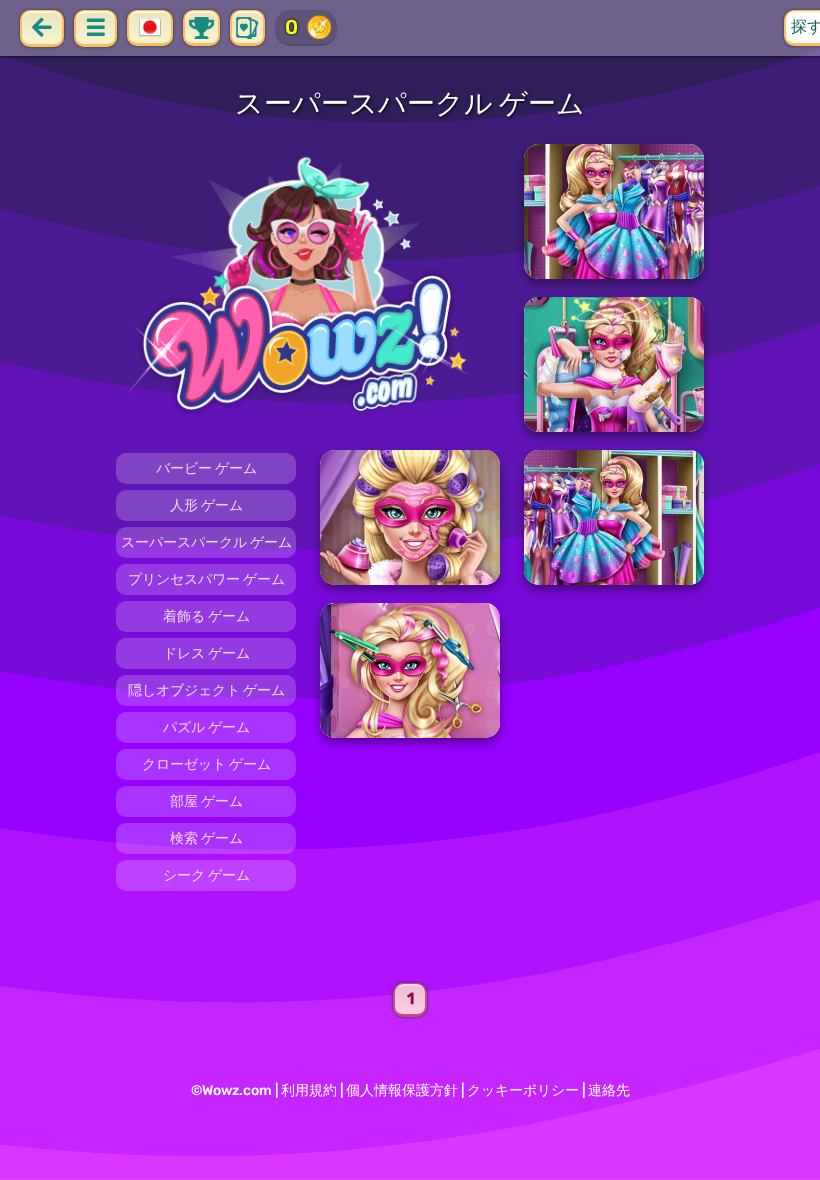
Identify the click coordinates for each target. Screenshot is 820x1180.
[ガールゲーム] (308, 288)
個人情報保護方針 (402, 1090)
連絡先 (609, 1090)
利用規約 (309, 1090)
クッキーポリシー (523, 1090)
